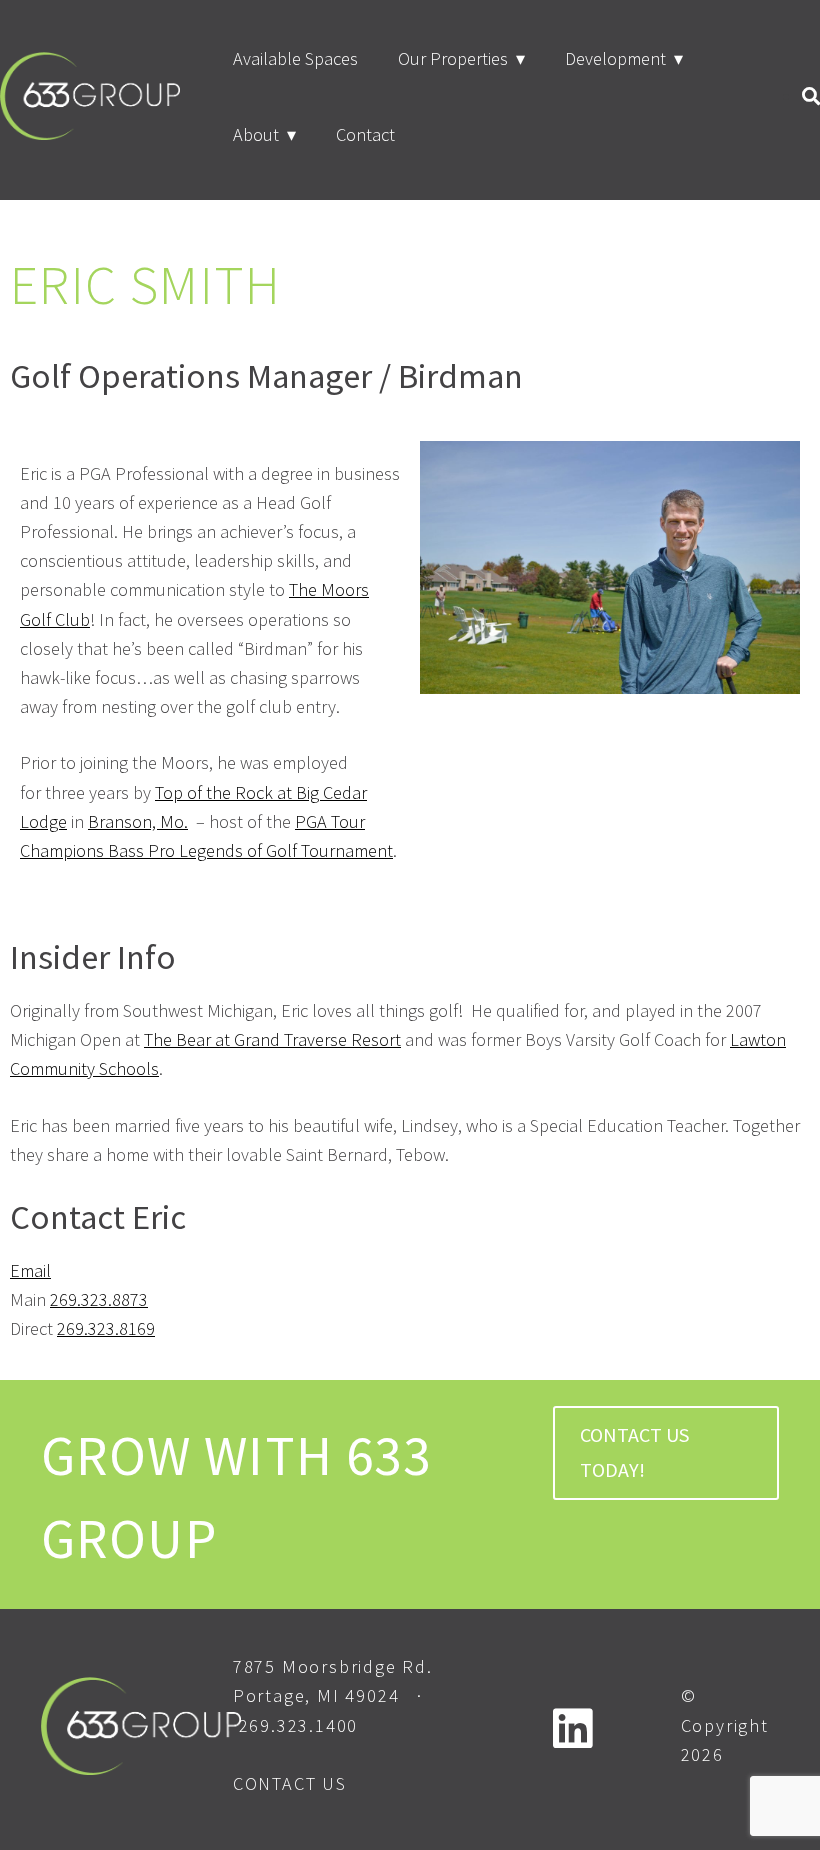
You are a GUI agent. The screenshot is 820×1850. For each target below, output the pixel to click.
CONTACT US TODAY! (634, 1452)
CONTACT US (290, 1783)
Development (615, 58)
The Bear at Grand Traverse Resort (272, 1039)
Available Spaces (295, 58)
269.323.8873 (99, 1299)
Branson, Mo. (138, 821)
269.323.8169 (106, 1328)
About (256, 134)
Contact (365, 134)
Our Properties (453, 58)
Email (30, 1270)
